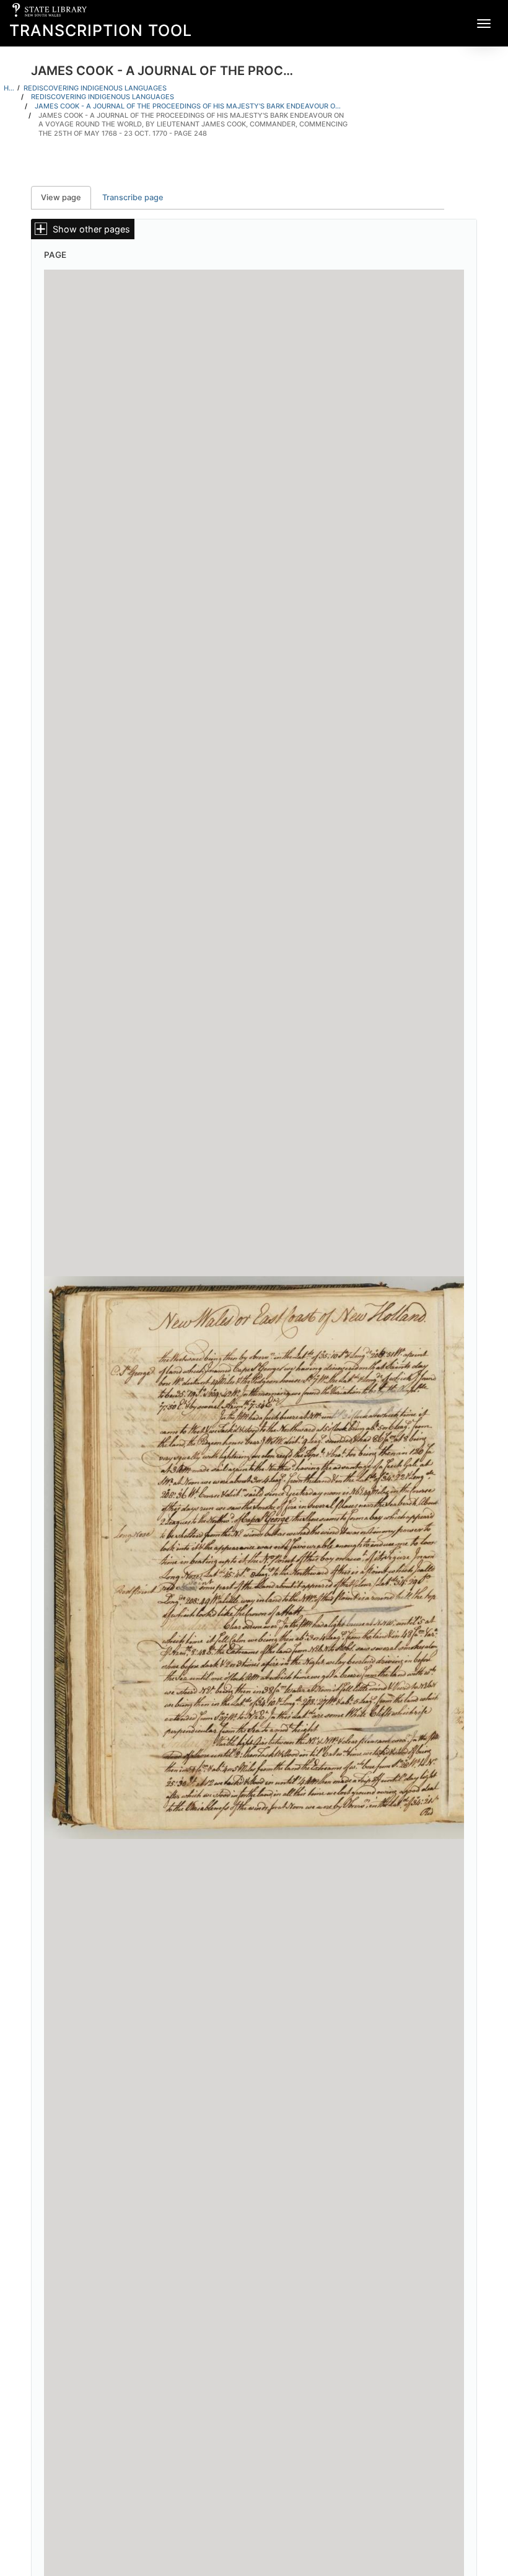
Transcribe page (133, 197)
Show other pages (91, 229)
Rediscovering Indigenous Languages (95, 88)
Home (9, 88)
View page (66, 197)
